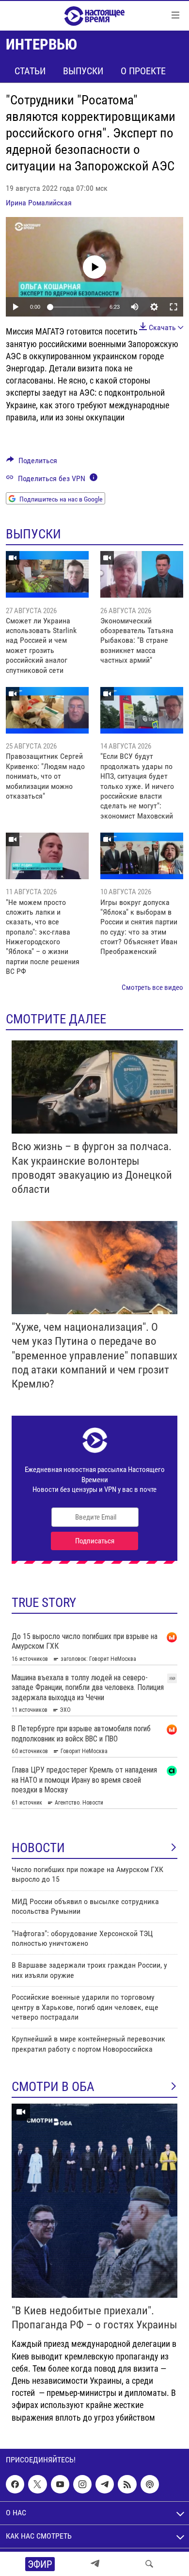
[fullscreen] (173, 307)
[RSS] (127, 2484)
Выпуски (83, 71)
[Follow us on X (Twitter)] (37, 2484)
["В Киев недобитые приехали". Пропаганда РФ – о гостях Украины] (94, 2201)
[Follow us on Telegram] (105, 2484)
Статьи (30, 71)
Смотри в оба (53, 2087)
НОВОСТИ (38, 1848)
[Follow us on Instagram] (82, 2484)
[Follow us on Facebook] (15, 2484)
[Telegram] (95, 2564)
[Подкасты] (150, 2484)
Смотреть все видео (152, 987)
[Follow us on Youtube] (60, 2484)
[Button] (32, 463)
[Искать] (149, 2564)
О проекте (143, 71)
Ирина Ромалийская (39, 203)
